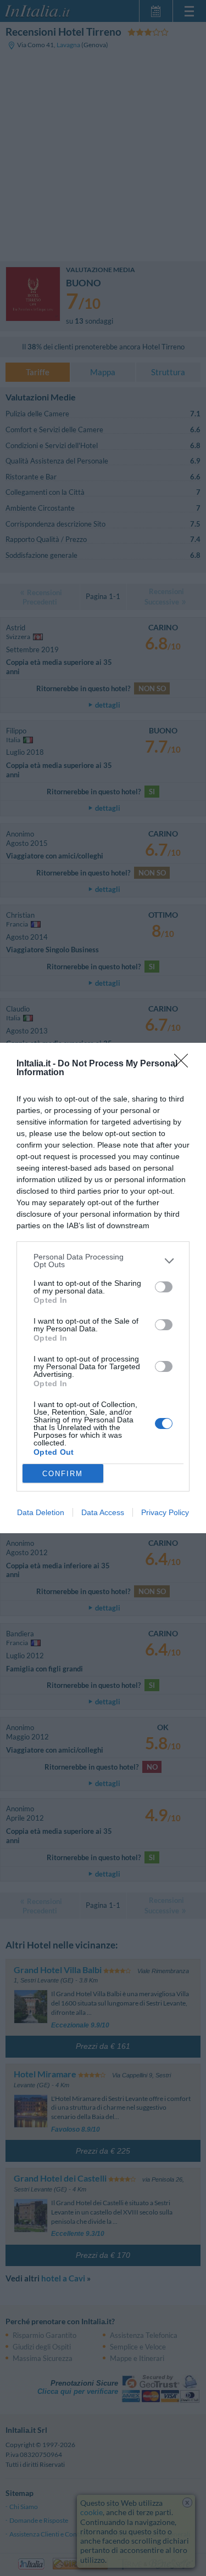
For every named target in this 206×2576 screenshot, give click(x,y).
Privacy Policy (165, 1512)
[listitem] (103, 1261)
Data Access (103, 1512)
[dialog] (103, 1288)
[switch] (164, 1287)
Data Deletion (41, 1512)
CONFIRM (63, 1474)
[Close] (185, 1064)
